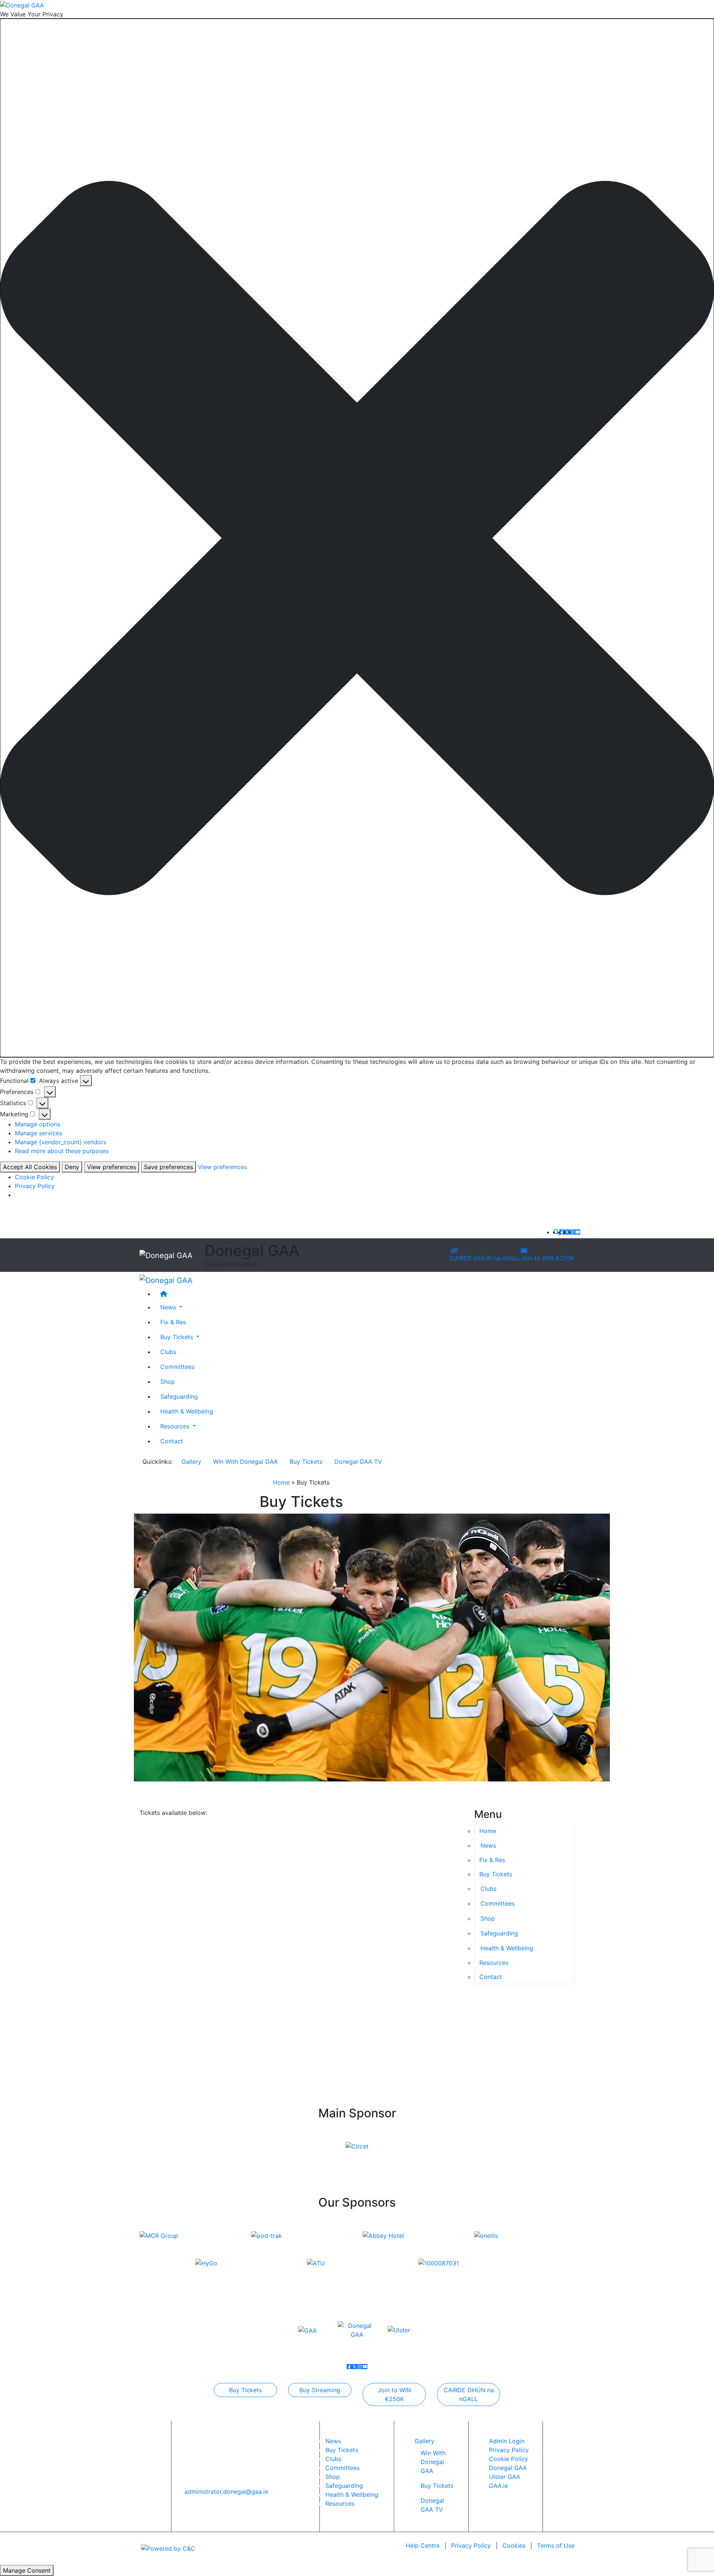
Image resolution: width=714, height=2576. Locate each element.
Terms (556, 2545)
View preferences (112, 1167)
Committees (177, 1366)
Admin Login (507, 2441)
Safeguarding (179, 1396)
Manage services (38, 1133)
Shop (168, 1381)
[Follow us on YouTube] (578, 1232)
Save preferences (168, 1167)
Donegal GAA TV (358, 1462)
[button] (357, 538)
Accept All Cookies (30, 1167)
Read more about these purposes (62, 1151)
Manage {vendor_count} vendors (61, 1142)
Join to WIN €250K (548, 1258)
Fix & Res (173, 1322)
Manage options (38, 1124)
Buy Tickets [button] (178, 1337)
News (333, 2441)
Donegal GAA (508, 2468)
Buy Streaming (320, 2390)
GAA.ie (498, 2486)
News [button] (169, 1307)
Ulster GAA (505, 2477)
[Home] (364, 1293)
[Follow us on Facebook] (562, 1232)
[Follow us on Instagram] (572, 1232)
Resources (494, 1963)
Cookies (514, 2545)
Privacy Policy (35, 1186)
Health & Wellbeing (187, 1411)
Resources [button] (176, 1426)
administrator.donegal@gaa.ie (226, 2492)
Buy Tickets (306, 1462)
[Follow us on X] (567, 1232)
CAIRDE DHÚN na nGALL (485, 1258)
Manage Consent (27, 2570)
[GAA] (308, 2330)
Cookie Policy (34, 1177)
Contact (172, 1441)
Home (281, 1482)
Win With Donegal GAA (245, 1462)
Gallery (191, 1462)
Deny (72, 1167)
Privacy (471, 2545)
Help (423, 2545)
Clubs (168, 1351)
